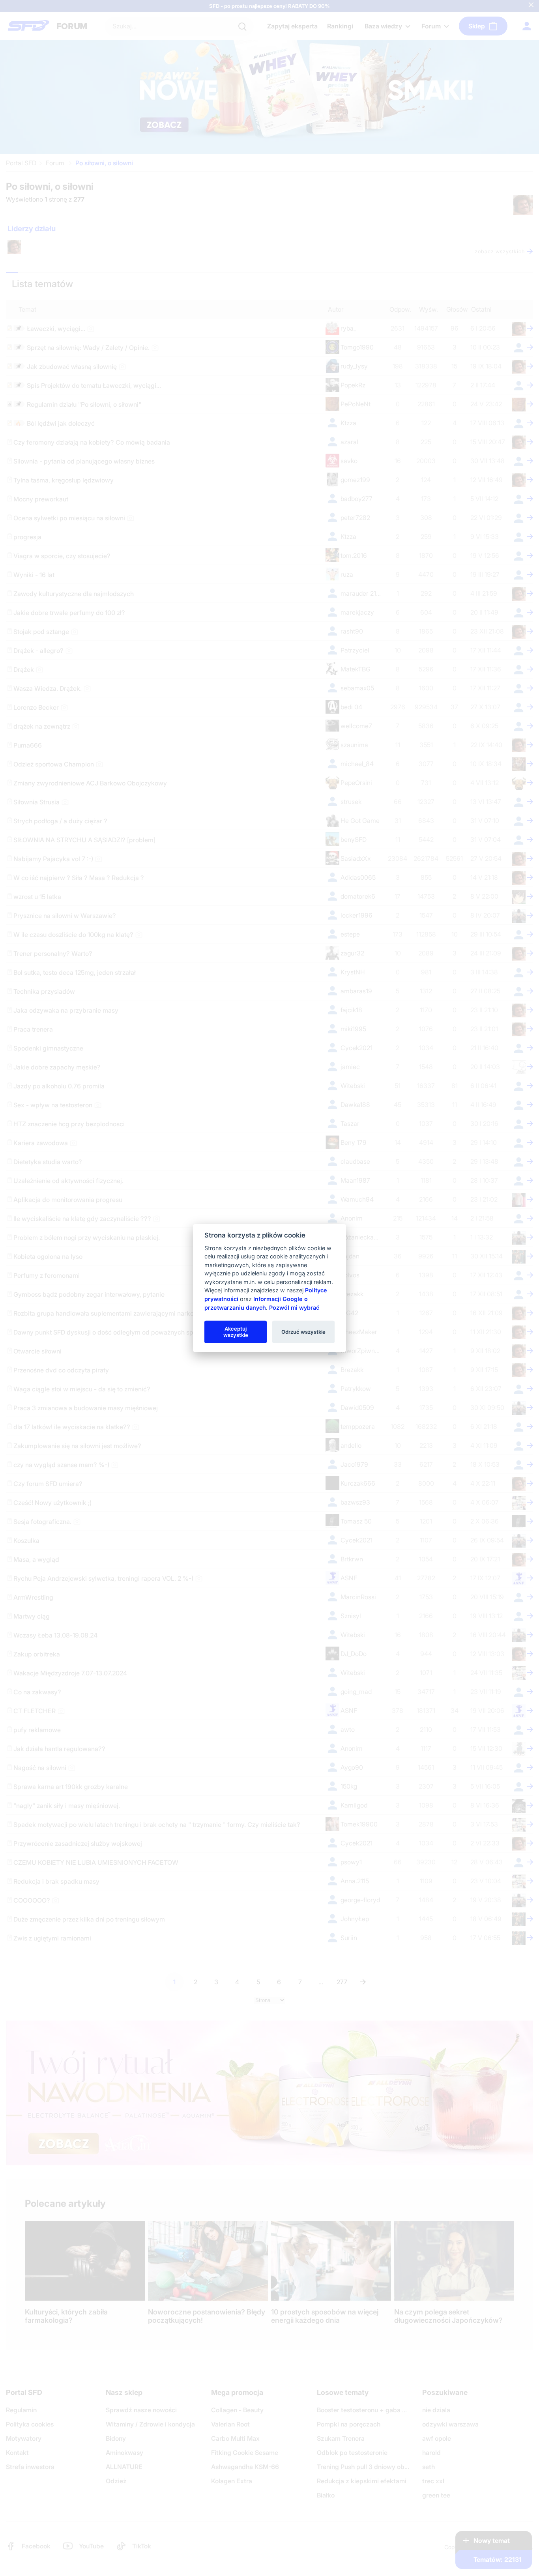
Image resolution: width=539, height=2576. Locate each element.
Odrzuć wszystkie (303, 1331)
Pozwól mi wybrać (294, 1307)
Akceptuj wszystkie (236, 1331)
